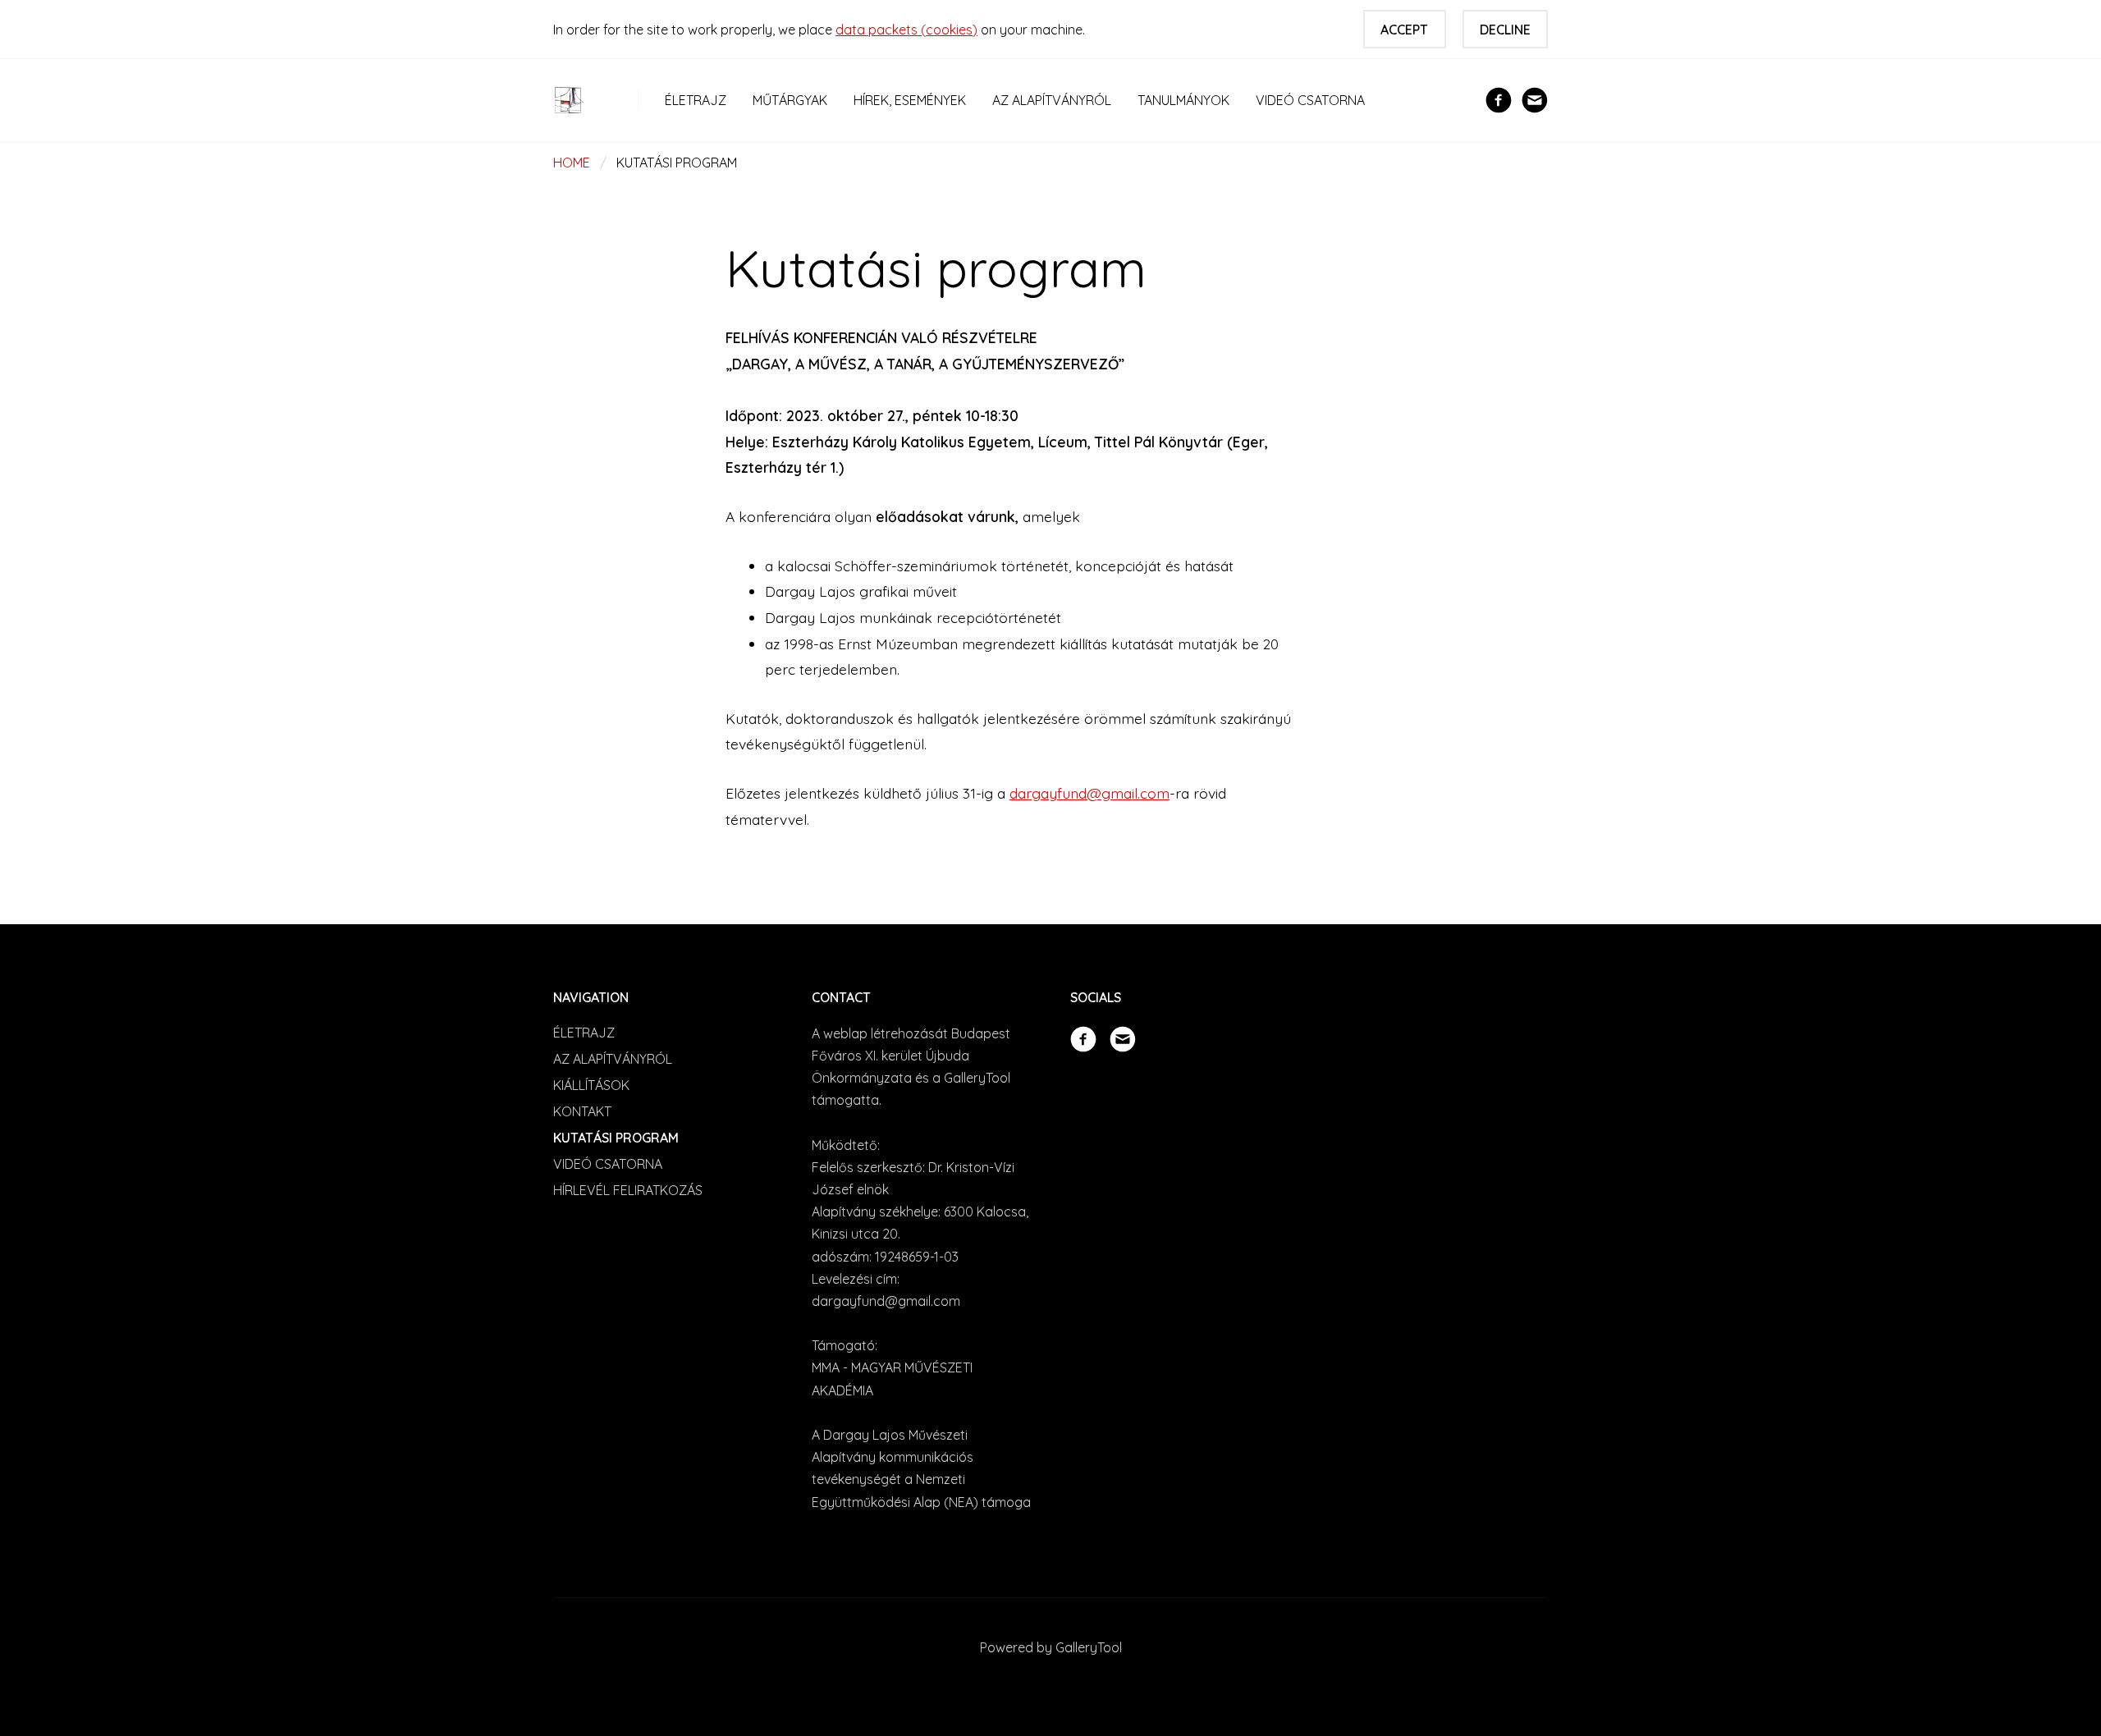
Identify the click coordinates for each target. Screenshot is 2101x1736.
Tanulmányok (1183, 100)
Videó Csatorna (1310, 100)
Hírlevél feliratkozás (628, 1190)
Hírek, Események (910, 100)
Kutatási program (616, 1138)
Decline (1505, 30)
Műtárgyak (790, 100)
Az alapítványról (1052, 100)
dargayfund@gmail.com (1089, 793)
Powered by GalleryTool (1051, 1647)
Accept (1404, 30)
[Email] (1535, 98)
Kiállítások (591, 1085)
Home (572, 163)
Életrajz (696, 100)
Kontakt (582, 1111)
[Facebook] (1499, 98)
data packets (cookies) (906, 30)
